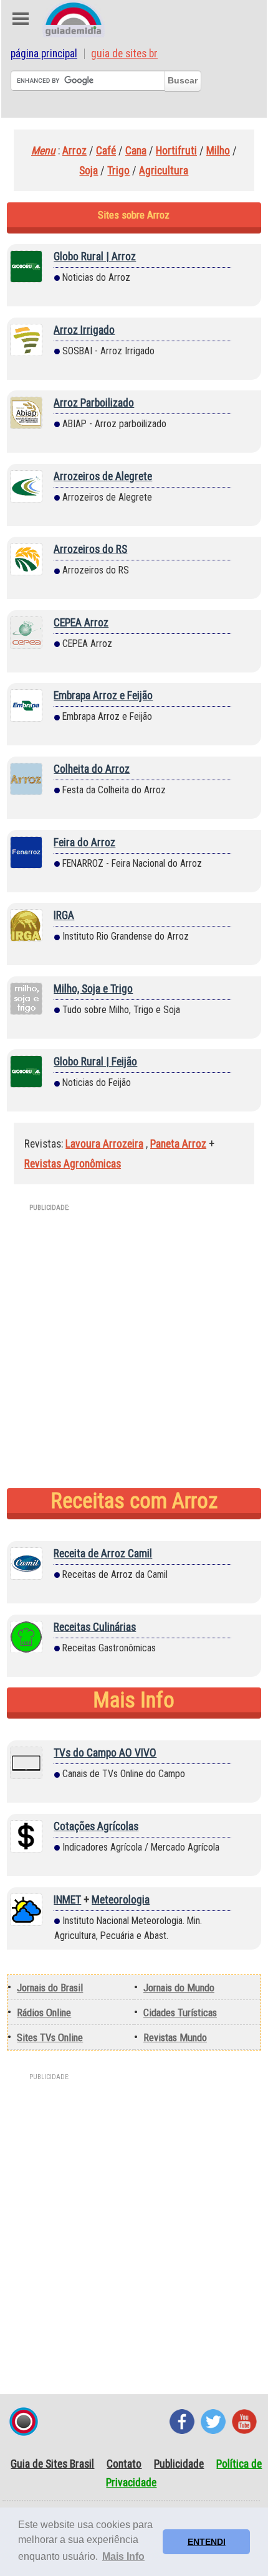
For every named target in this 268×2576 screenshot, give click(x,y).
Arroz (74, 151)
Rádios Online (44, 2012)
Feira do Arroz (84, 842)
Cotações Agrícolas (96, 1826)
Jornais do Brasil (50, 1988)
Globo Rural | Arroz (95, 257)
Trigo (118, 171)
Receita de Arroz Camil (103, 1554)
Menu (43, 151)
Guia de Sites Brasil (52, 2464)
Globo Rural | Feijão (95, 1062)
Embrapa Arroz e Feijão (103, 696)
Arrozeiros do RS (90, 549)
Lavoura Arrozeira (104, 1144)
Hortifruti (176, 151)
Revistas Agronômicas (73, 1164)
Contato (124, 2464)
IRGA (64, 915)
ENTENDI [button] (207, 2542)
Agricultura (164, 171)
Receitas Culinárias (95, 1627)
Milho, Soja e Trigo (93, 989)
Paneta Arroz (178, 1144)
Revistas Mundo (175, 2037)
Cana (136, 151)
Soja (89, 171)
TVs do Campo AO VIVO (105, 1753)
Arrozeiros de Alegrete (103, 476)
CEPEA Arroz (81, 623)
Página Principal (44, 54)
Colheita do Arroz (92, 769)
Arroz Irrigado (84, 330)
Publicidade (179, 2464)
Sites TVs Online (50, 2037)
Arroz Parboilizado (94, 403)
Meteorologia (121, 1900)
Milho (218, 151)
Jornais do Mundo (179, 1988)
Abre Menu (20, 19)
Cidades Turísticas (180, 2012)
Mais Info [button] (123, 2556)
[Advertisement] (134, 1354)
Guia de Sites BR (124, 54)
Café (106, 151)
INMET (67, 1900)
